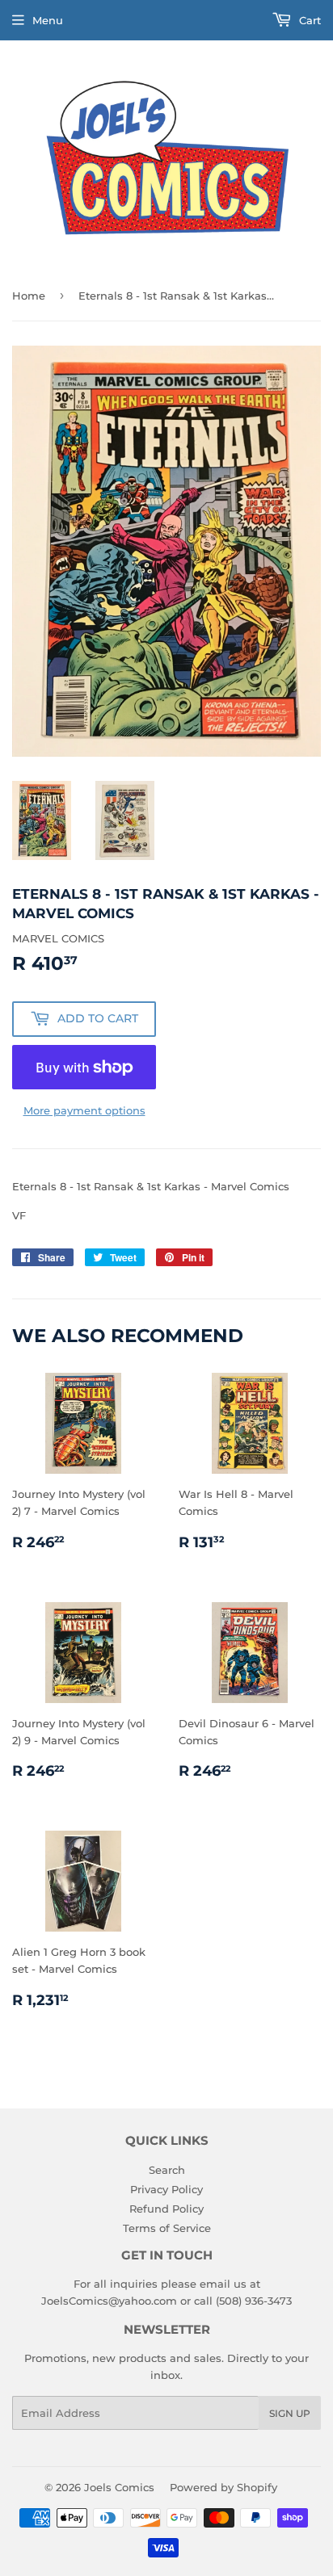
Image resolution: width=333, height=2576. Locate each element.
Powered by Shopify (223, 2487)
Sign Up (290, 2413)
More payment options (84, 1110)
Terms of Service (167, 2228)
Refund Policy (166, 2209)
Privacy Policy (166, 2189)
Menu (48, 20)
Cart (308, 20)
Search (167, 2170)
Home (29, 296)
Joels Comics (119, 2487)
